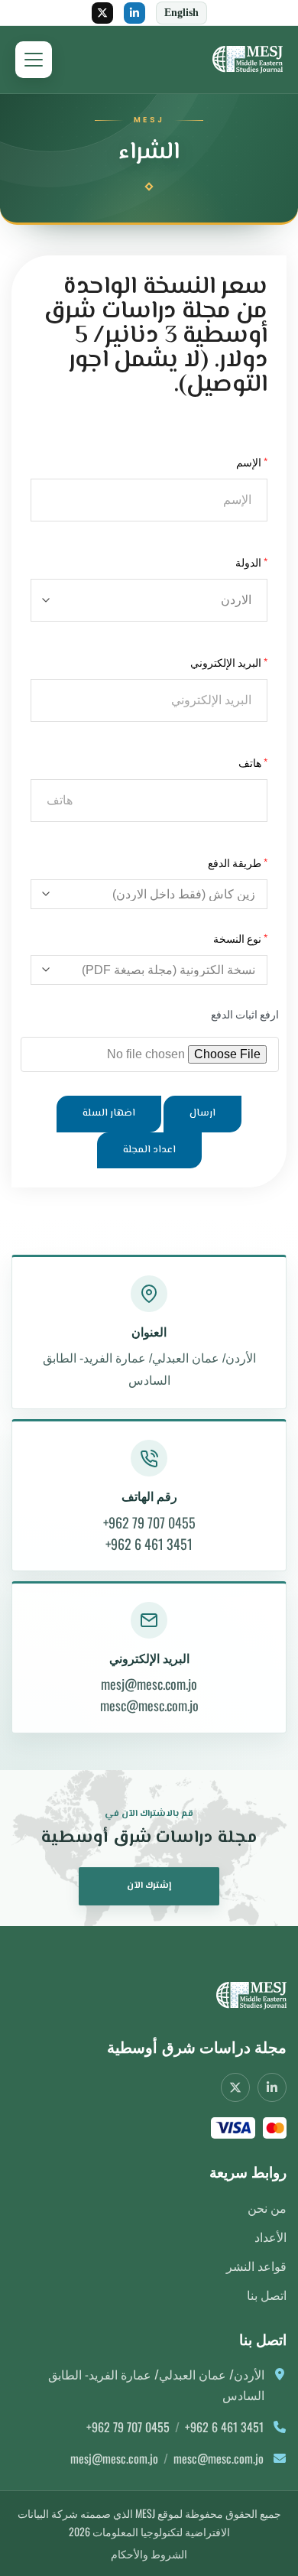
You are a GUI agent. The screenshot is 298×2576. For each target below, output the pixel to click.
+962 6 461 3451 (149, 1544)
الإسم (249, 461)
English (181, 13)
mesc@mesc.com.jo (149, 1705)
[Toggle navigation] (34, 60)
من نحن (267, 2207)
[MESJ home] (244, 1996)
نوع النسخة (237, 938)
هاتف (250, 762)
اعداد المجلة (149, 1150)
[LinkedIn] (134, 13)
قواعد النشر (256, 2266)
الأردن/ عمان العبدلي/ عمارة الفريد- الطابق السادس (149, 1369)
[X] (102, 13)
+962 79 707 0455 (149, 1522)
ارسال (202, 1113)
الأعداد (270, 2237)
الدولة (248, 562)
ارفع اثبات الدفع (245, 1014)
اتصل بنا (267, 2295)
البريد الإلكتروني (226, 662)
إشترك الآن (149, 1886)
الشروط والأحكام (149, 2553)
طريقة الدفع (235, 862)
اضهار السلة (109, 1113)
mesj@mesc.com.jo (149, 1684)
